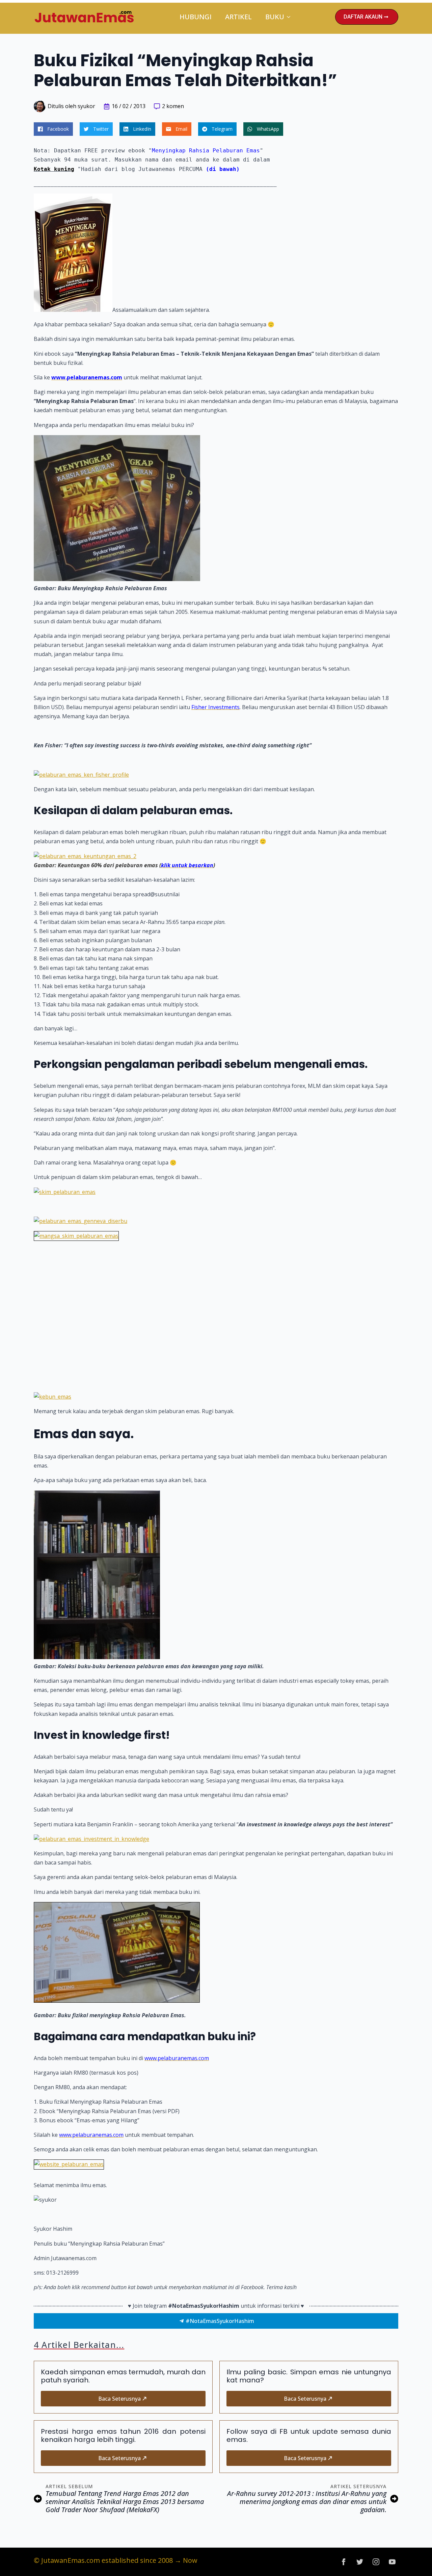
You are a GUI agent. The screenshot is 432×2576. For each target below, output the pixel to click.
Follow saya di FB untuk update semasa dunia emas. (309, 2435)
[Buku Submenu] (291, 17)
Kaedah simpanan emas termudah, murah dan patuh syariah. (123, 2376)
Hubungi (196, 17)
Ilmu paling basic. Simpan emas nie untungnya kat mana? (309, 2376)
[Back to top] (415, 2559)
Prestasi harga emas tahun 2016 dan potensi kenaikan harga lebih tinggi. (123, 2435)
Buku (275, 17)
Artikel (238, 17)
